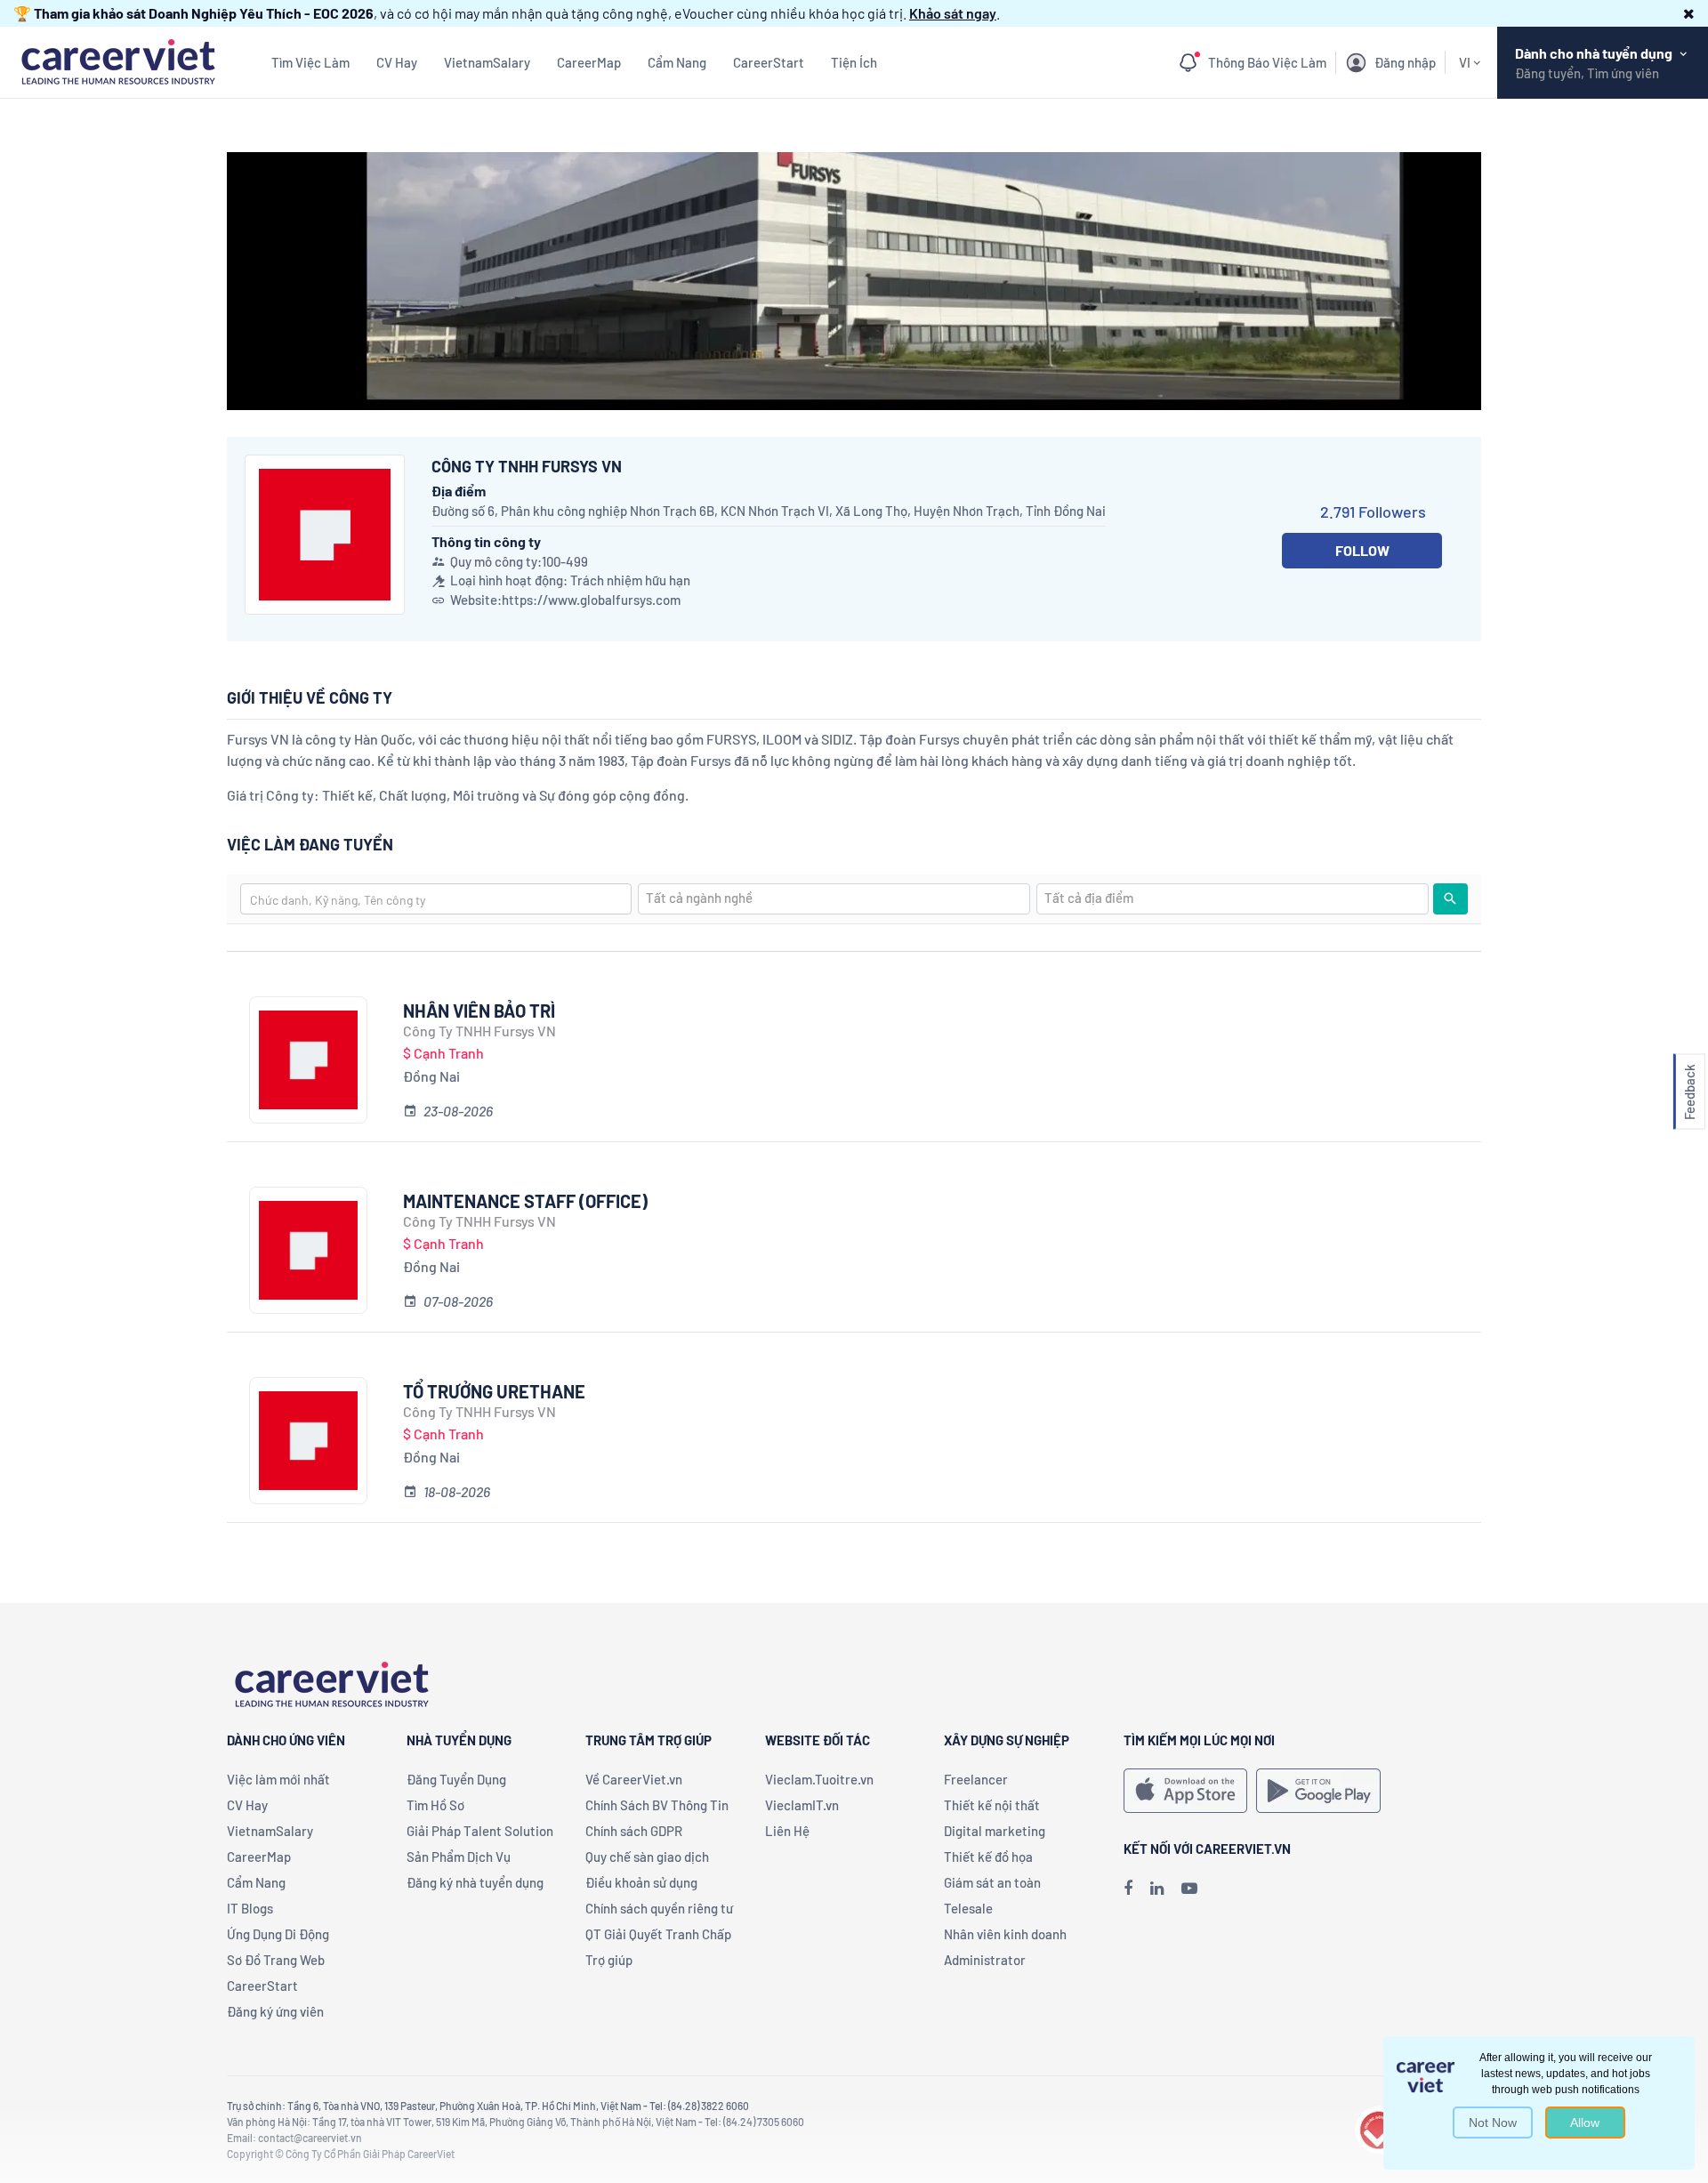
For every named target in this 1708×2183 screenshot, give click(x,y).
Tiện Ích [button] (854, 62)
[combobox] (436, 899)
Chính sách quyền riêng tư (659, 1908)
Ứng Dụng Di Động (278, 1934)
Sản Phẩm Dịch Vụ (459, 1857)
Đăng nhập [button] (1405, 62)
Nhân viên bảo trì (479, 1011)
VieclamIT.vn (802, 1805)
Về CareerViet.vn (634, 1779)
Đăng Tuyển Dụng (456, 1779)
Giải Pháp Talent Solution (480, 1831)
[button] (1689, 13)
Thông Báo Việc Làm (1267, 62)
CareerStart (769, 62)
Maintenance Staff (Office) (525, 1201)
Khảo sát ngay (953, 13)
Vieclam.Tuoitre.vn (819, 1779)
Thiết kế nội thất (992, 1805)
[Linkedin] (1157, 1888)
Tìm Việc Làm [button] (310, 62)
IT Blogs (250, 1908)
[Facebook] (1128, 1888)
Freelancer (976, 1779)
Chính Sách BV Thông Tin (657, 1805)
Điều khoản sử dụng (641, 1882)
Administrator (985, 1960)
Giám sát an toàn (992, 1882)
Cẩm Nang (677, 62)
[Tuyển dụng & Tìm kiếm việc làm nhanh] (118, 60)
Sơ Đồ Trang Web (276, 1960)
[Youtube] (1189, 1888)
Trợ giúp (609, 1960)
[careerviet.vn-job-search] (1185, 1791)
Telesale (968, 1908)
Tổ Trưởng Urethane (494, 1391)
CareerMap (589, 62)
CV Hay (397, 62)
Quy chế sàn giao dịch (647, 1857)
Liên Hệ (787, 1831)
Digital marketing (995, 1831)
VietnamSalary (487, 62)
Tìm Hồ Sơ (435, 1805)
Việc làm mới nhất (278, 1779)
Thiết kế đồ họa (988, 1857)
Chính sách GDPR (634, 1831)
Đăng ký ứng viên (275, 2011)
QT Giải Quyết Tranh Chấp (658, 1934)
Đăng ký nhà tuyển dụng (475, 1882)
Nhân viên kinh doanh (1005, 1934)
